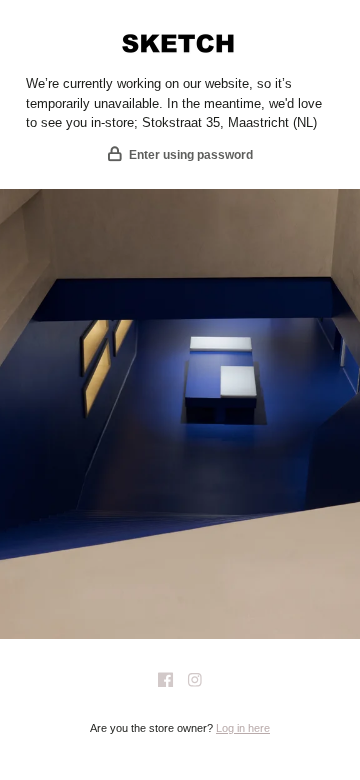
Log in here (243, 728)
